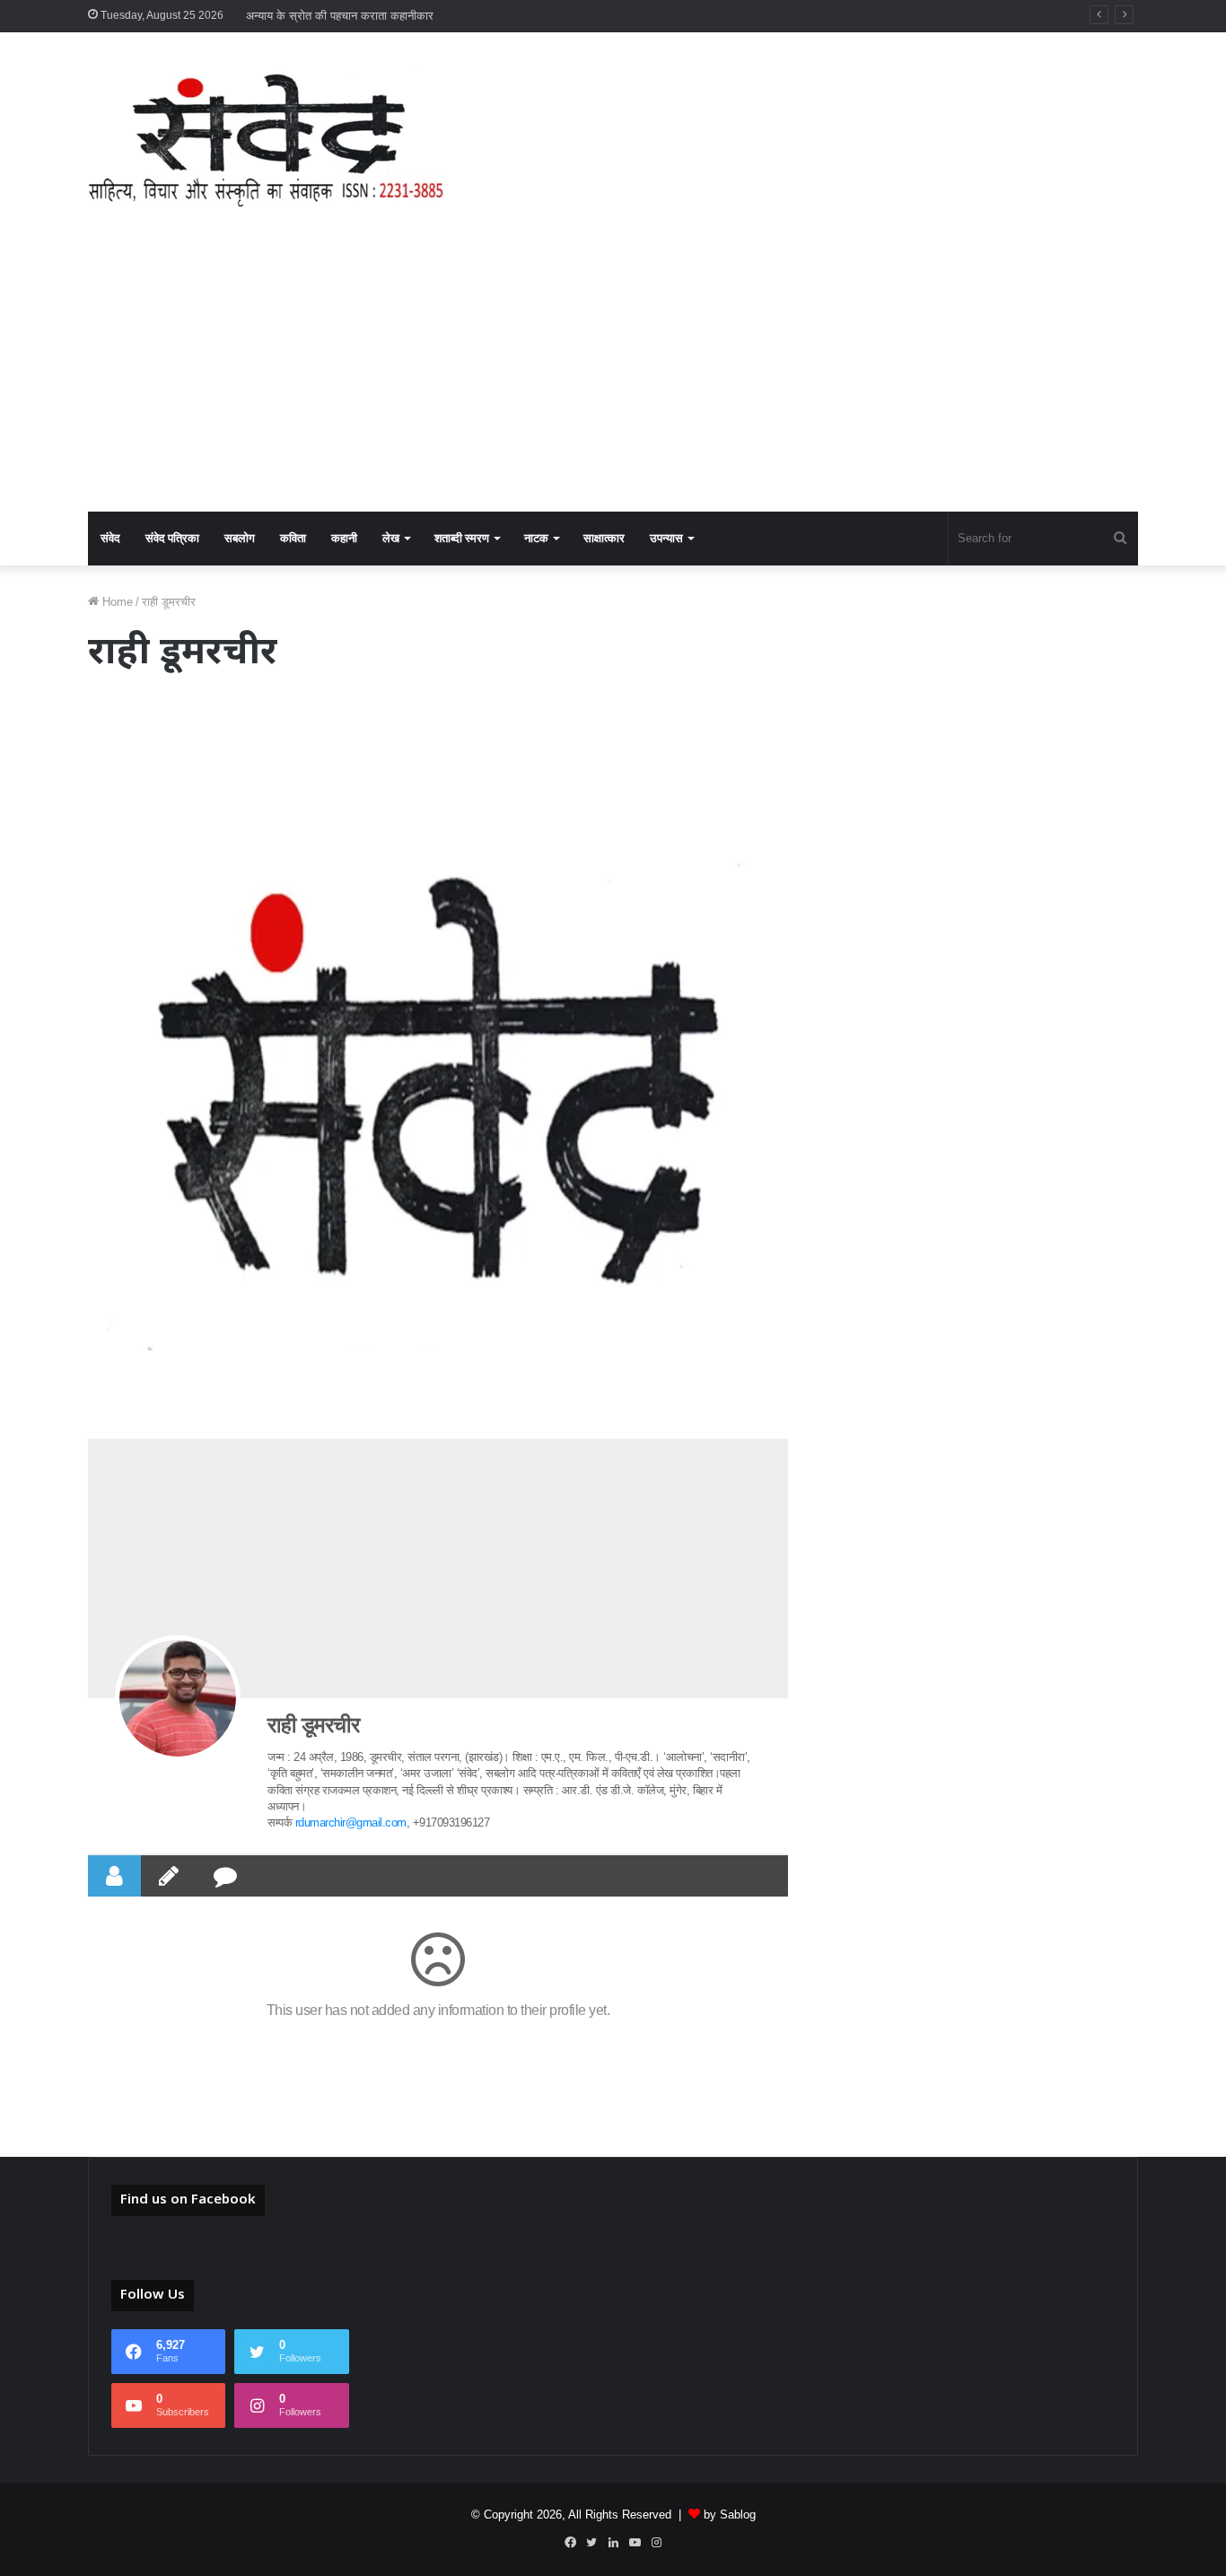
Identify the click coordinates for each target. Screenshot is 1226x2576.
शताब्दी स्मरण (462, 538)
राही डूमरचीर (313, 1725)
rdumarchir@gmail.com (351, 1822)
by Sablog (730, 2515)
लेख (391, 538)
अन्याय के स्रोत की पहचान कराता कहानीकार (340, 16)
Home (116, 602)
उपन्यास (666, 538)
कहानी (344, 538)
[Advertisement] (613, 377)
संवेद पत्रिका (172, 538)
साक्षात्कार (604, 538)
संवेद (110, 538)
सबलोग (240, 538)
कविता (293, 538)
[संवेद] (267, 137)
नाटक (536, 538)
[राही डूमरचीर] (178, 1698)
